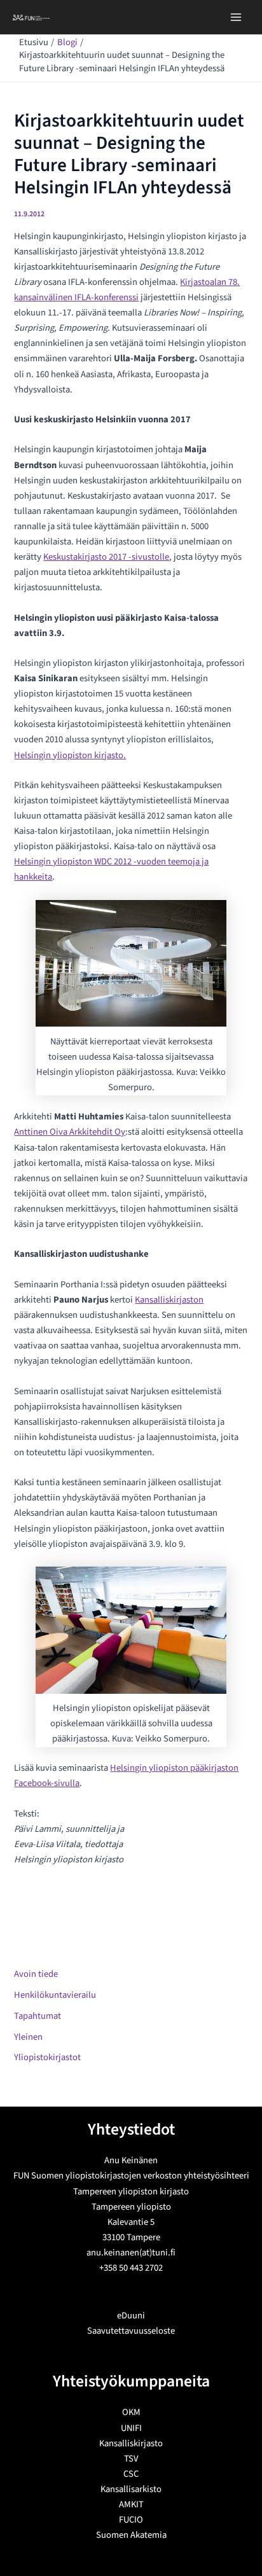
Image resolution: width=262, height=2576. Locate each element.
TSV (131, 2459)
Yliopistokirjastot (47, 2057)
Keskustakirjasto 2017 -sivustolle (106, 557)
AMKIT (131, 2504)
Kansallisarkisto (131, 2489)
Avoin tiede (36, 1974)
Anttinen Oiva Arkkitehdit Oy (70, 1132)
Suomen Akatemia (131, 2535)
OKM (131, 2412)
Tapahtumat (38, 2016)
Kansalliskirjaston (169, 1300)
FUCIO (131, 2520)
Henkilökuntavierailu (55, 1995)
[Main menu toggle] (236, 17)
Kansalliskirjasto (131, 2443)
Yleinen (28, 2037)
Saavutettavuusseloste (131, 2331)
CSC (131, 2474)
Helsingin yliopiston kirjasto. (70, 755)
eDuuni (131, 2316)
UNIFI (131, 2428)
